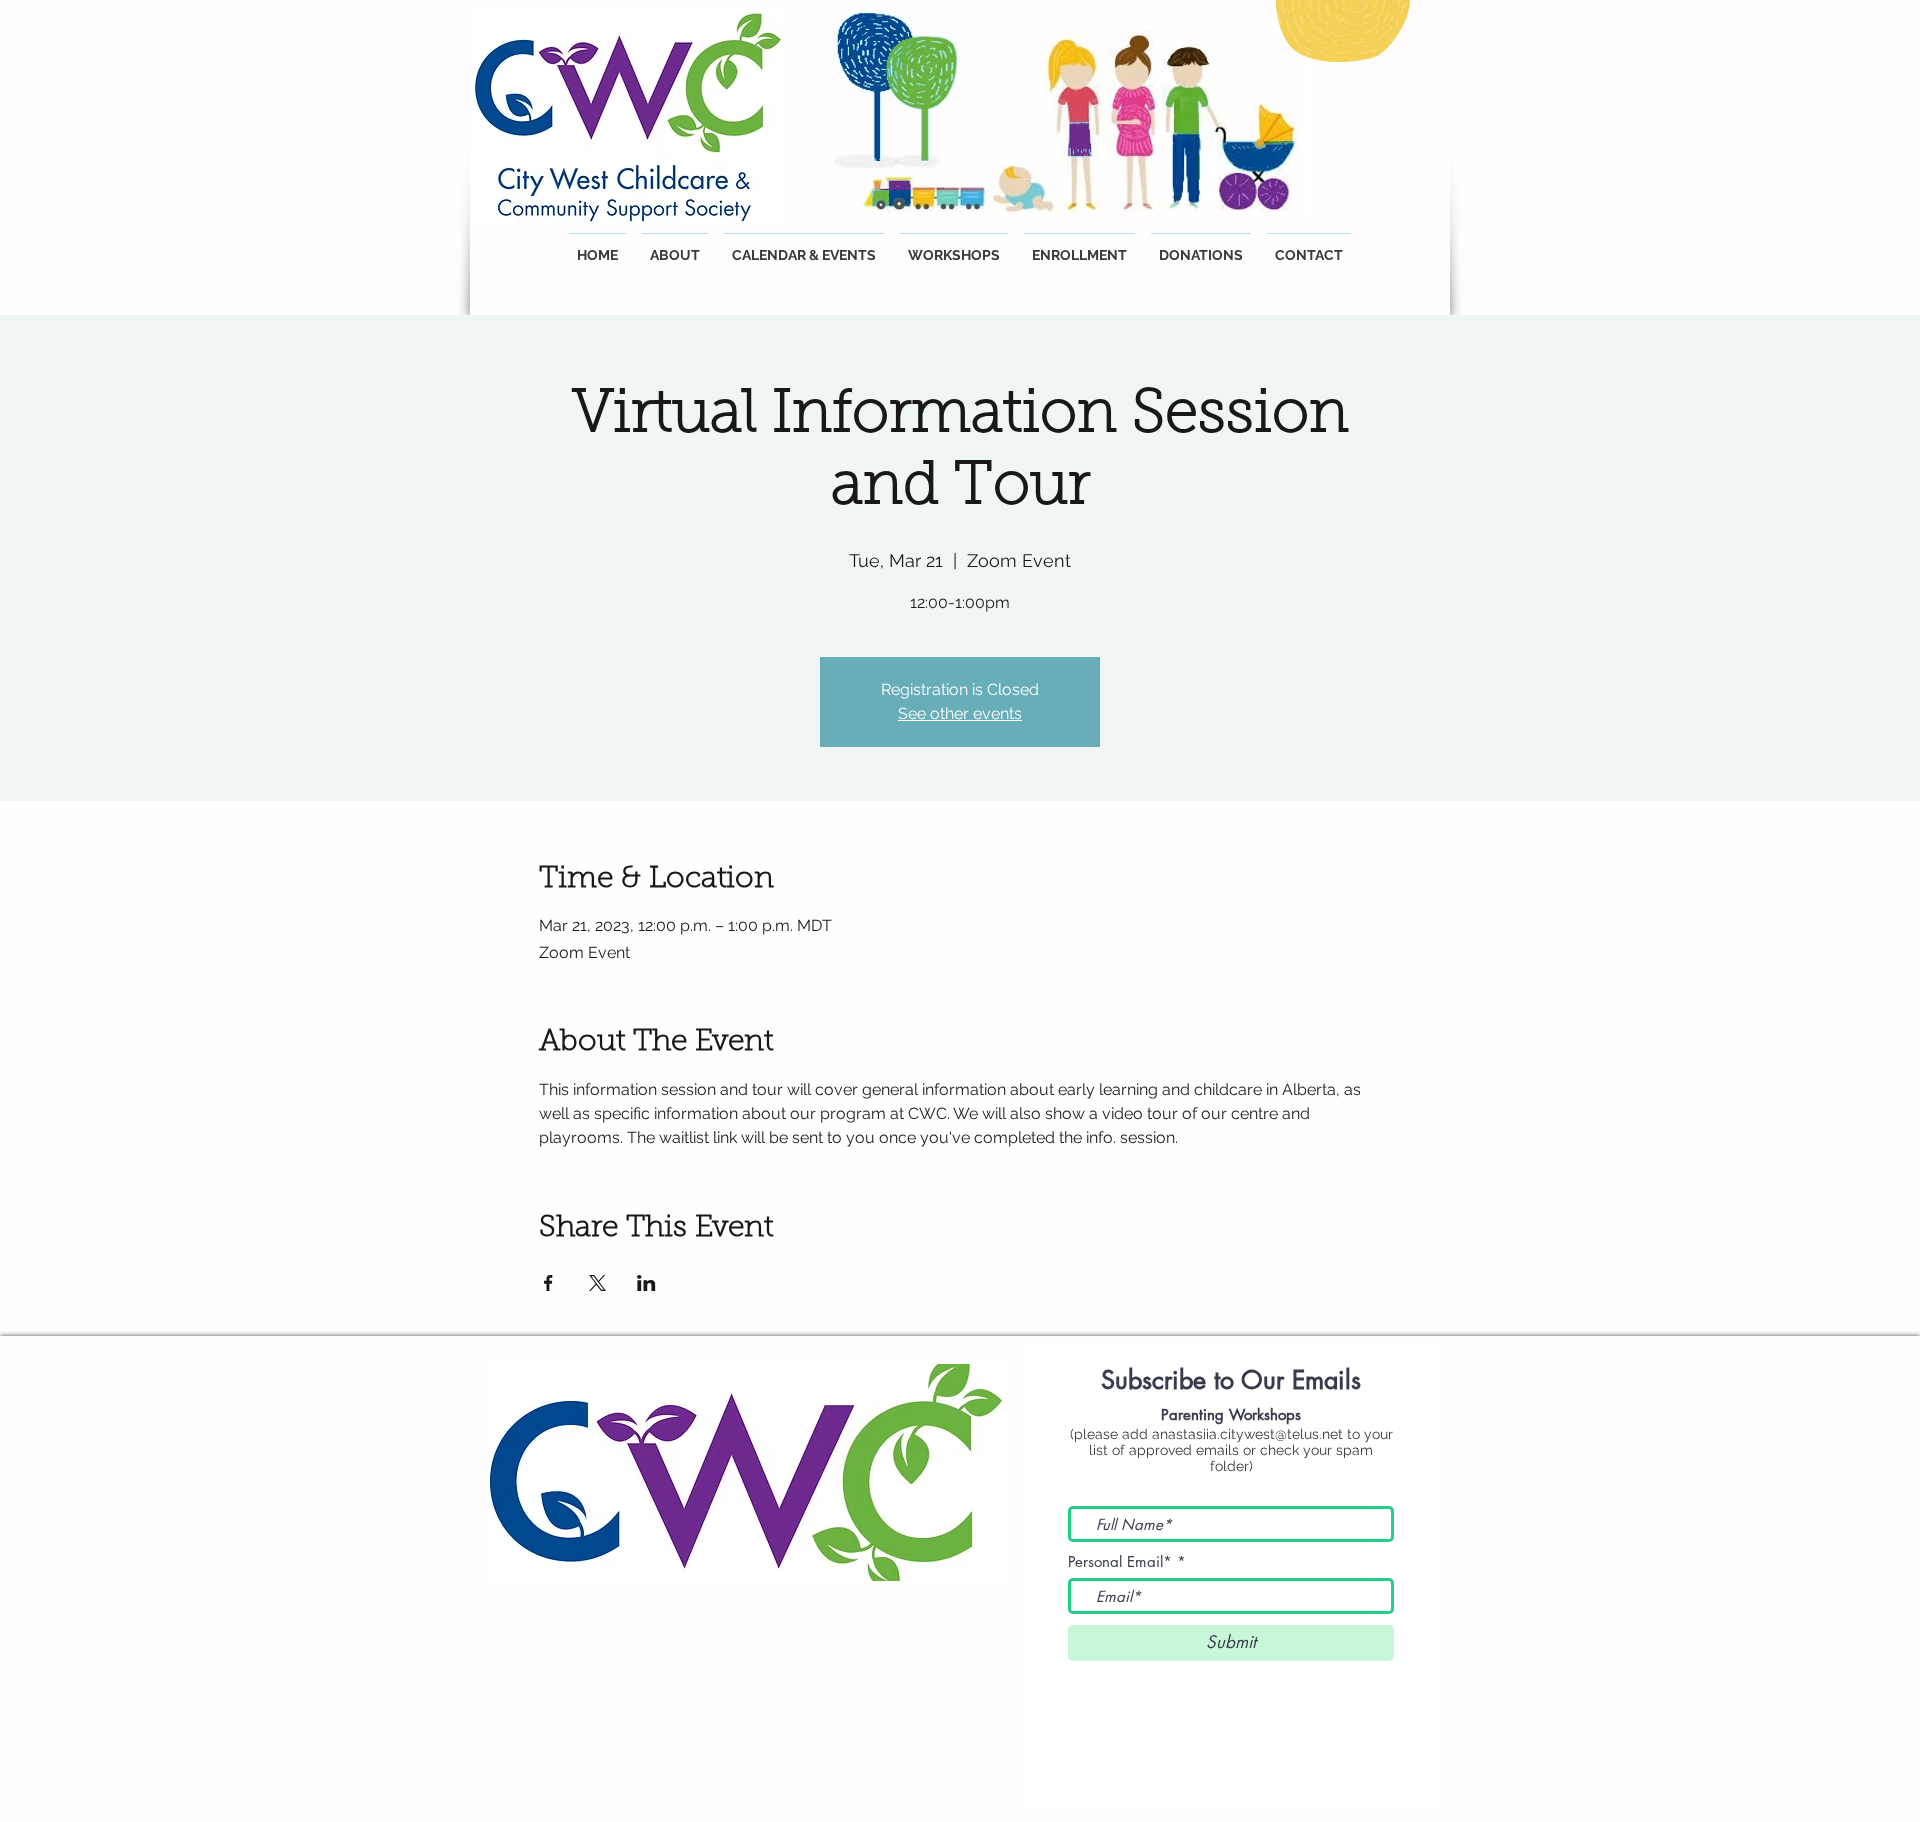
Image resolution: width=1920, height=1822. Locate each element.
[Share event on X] (597, 1283)
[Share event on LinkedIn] (646, 1283)
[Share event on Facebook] (548, 1283)
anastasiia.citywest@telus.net (1247, 1434)
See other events (960, 713)
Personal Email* (1120, 1561)
